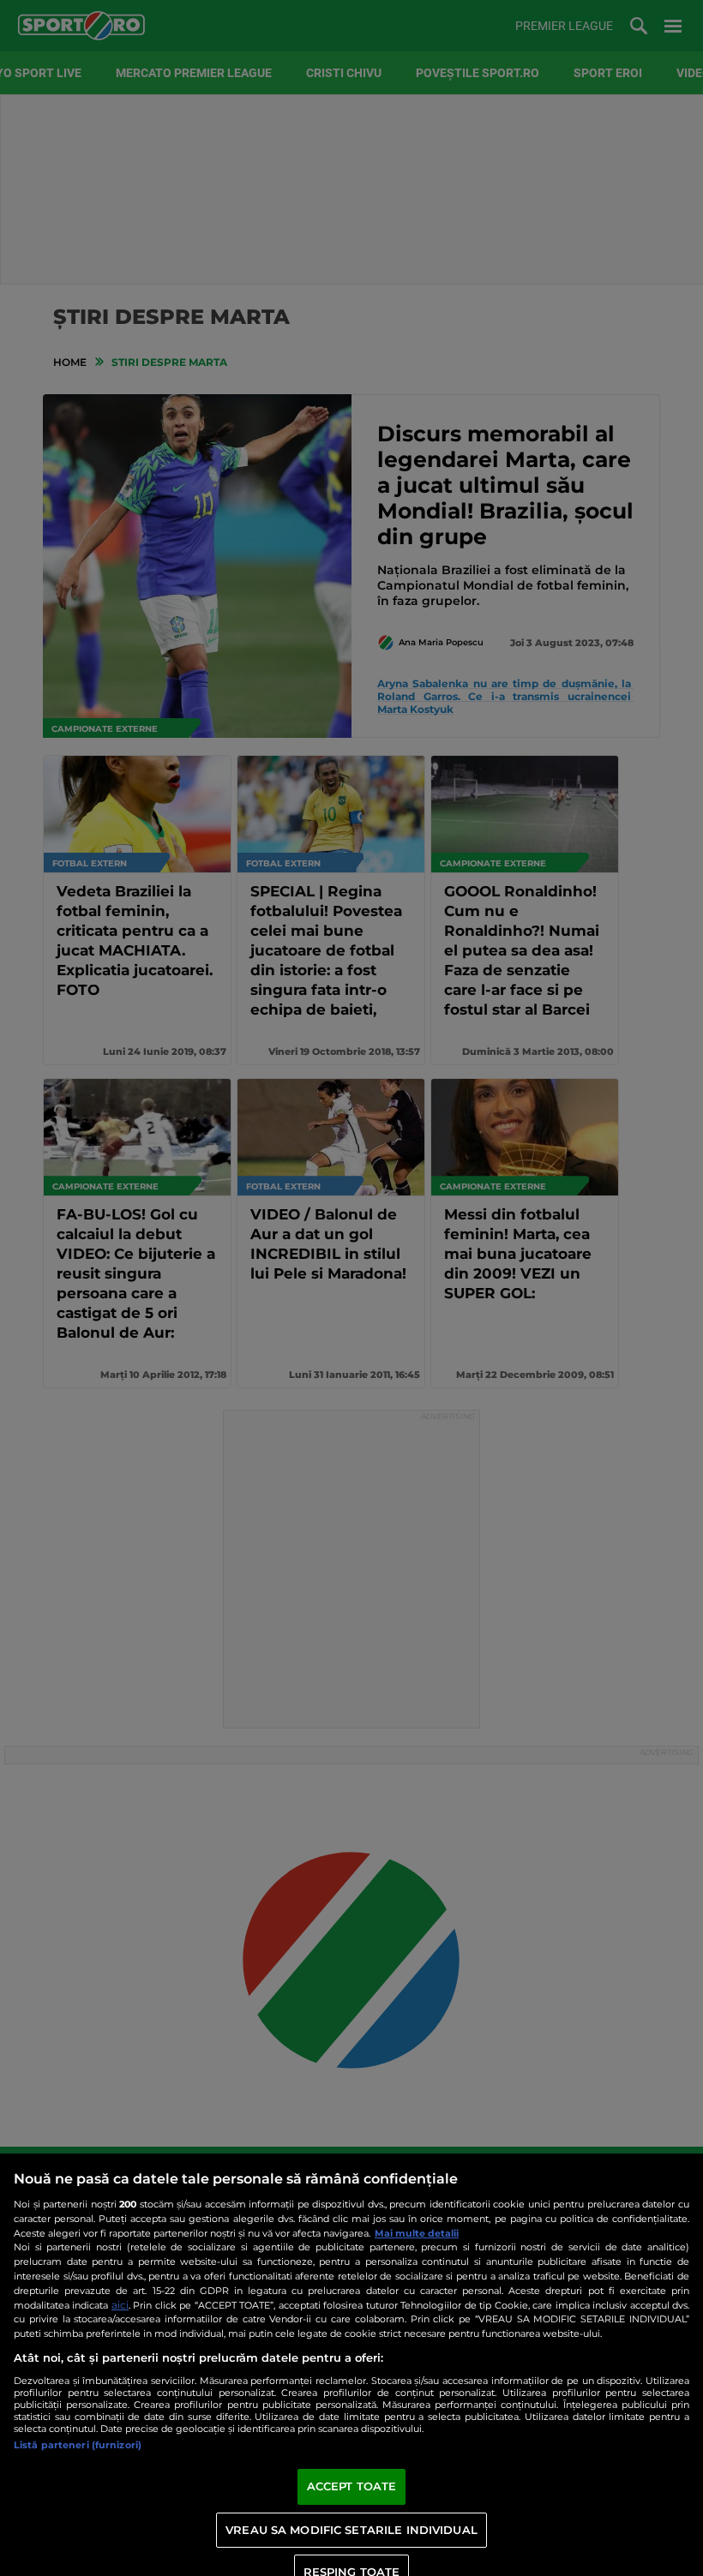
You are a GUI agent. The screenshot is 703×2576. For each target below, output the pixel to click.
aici (120, 2305)
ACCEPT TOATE (352, 2486)
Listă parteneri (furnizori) (78, 2445)
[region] (351, 2365)
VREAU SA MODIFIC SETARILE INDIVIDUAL (351, 2530)
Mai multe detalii (417, 2233)
